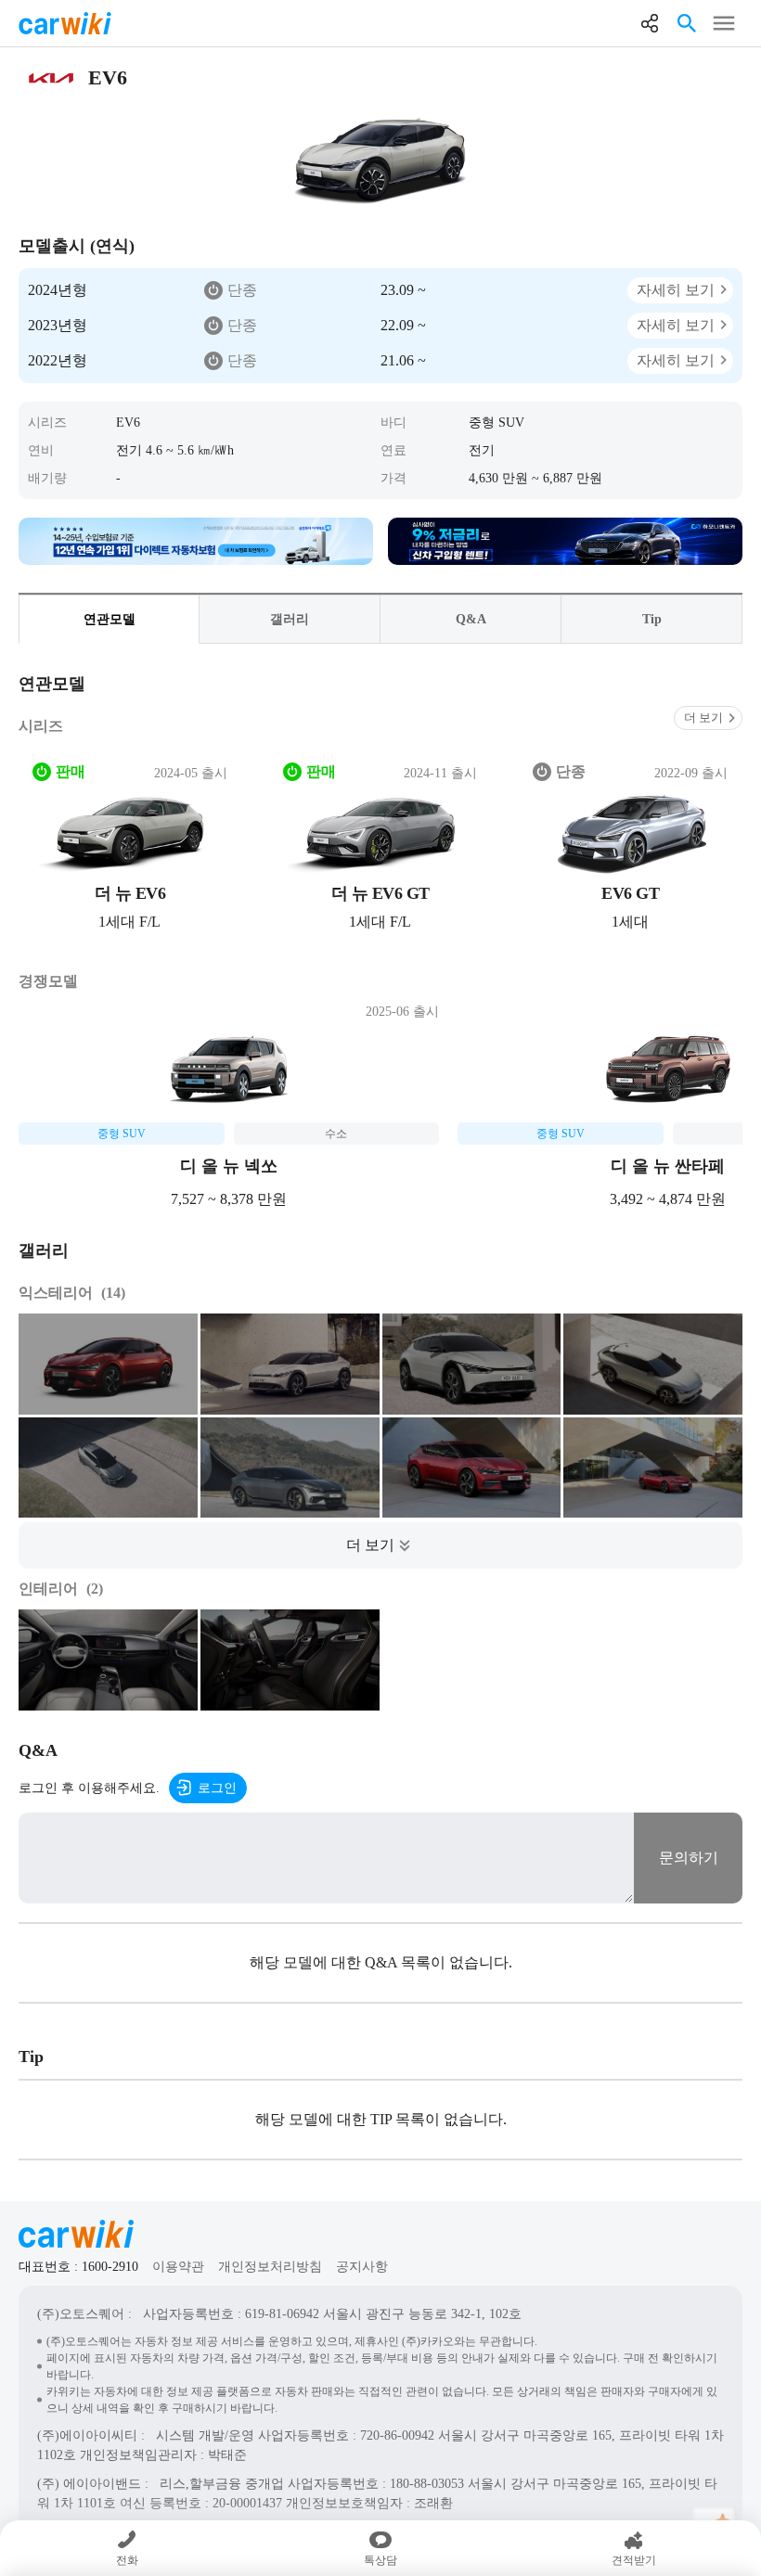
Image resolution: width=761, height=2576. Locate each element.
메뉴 (724, 23)
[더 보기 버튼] (380, 1545)
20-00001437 (247, 2503)
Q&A (471, 619)
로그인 (217, 1788)
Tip (652, 619)
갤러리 (290, 619)
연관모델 (110, 619)
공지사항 (362, 2267)
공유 (650, 23)
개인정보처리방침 (270, 2267)
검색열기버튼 (687, 23)
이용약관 (178, 2267)
